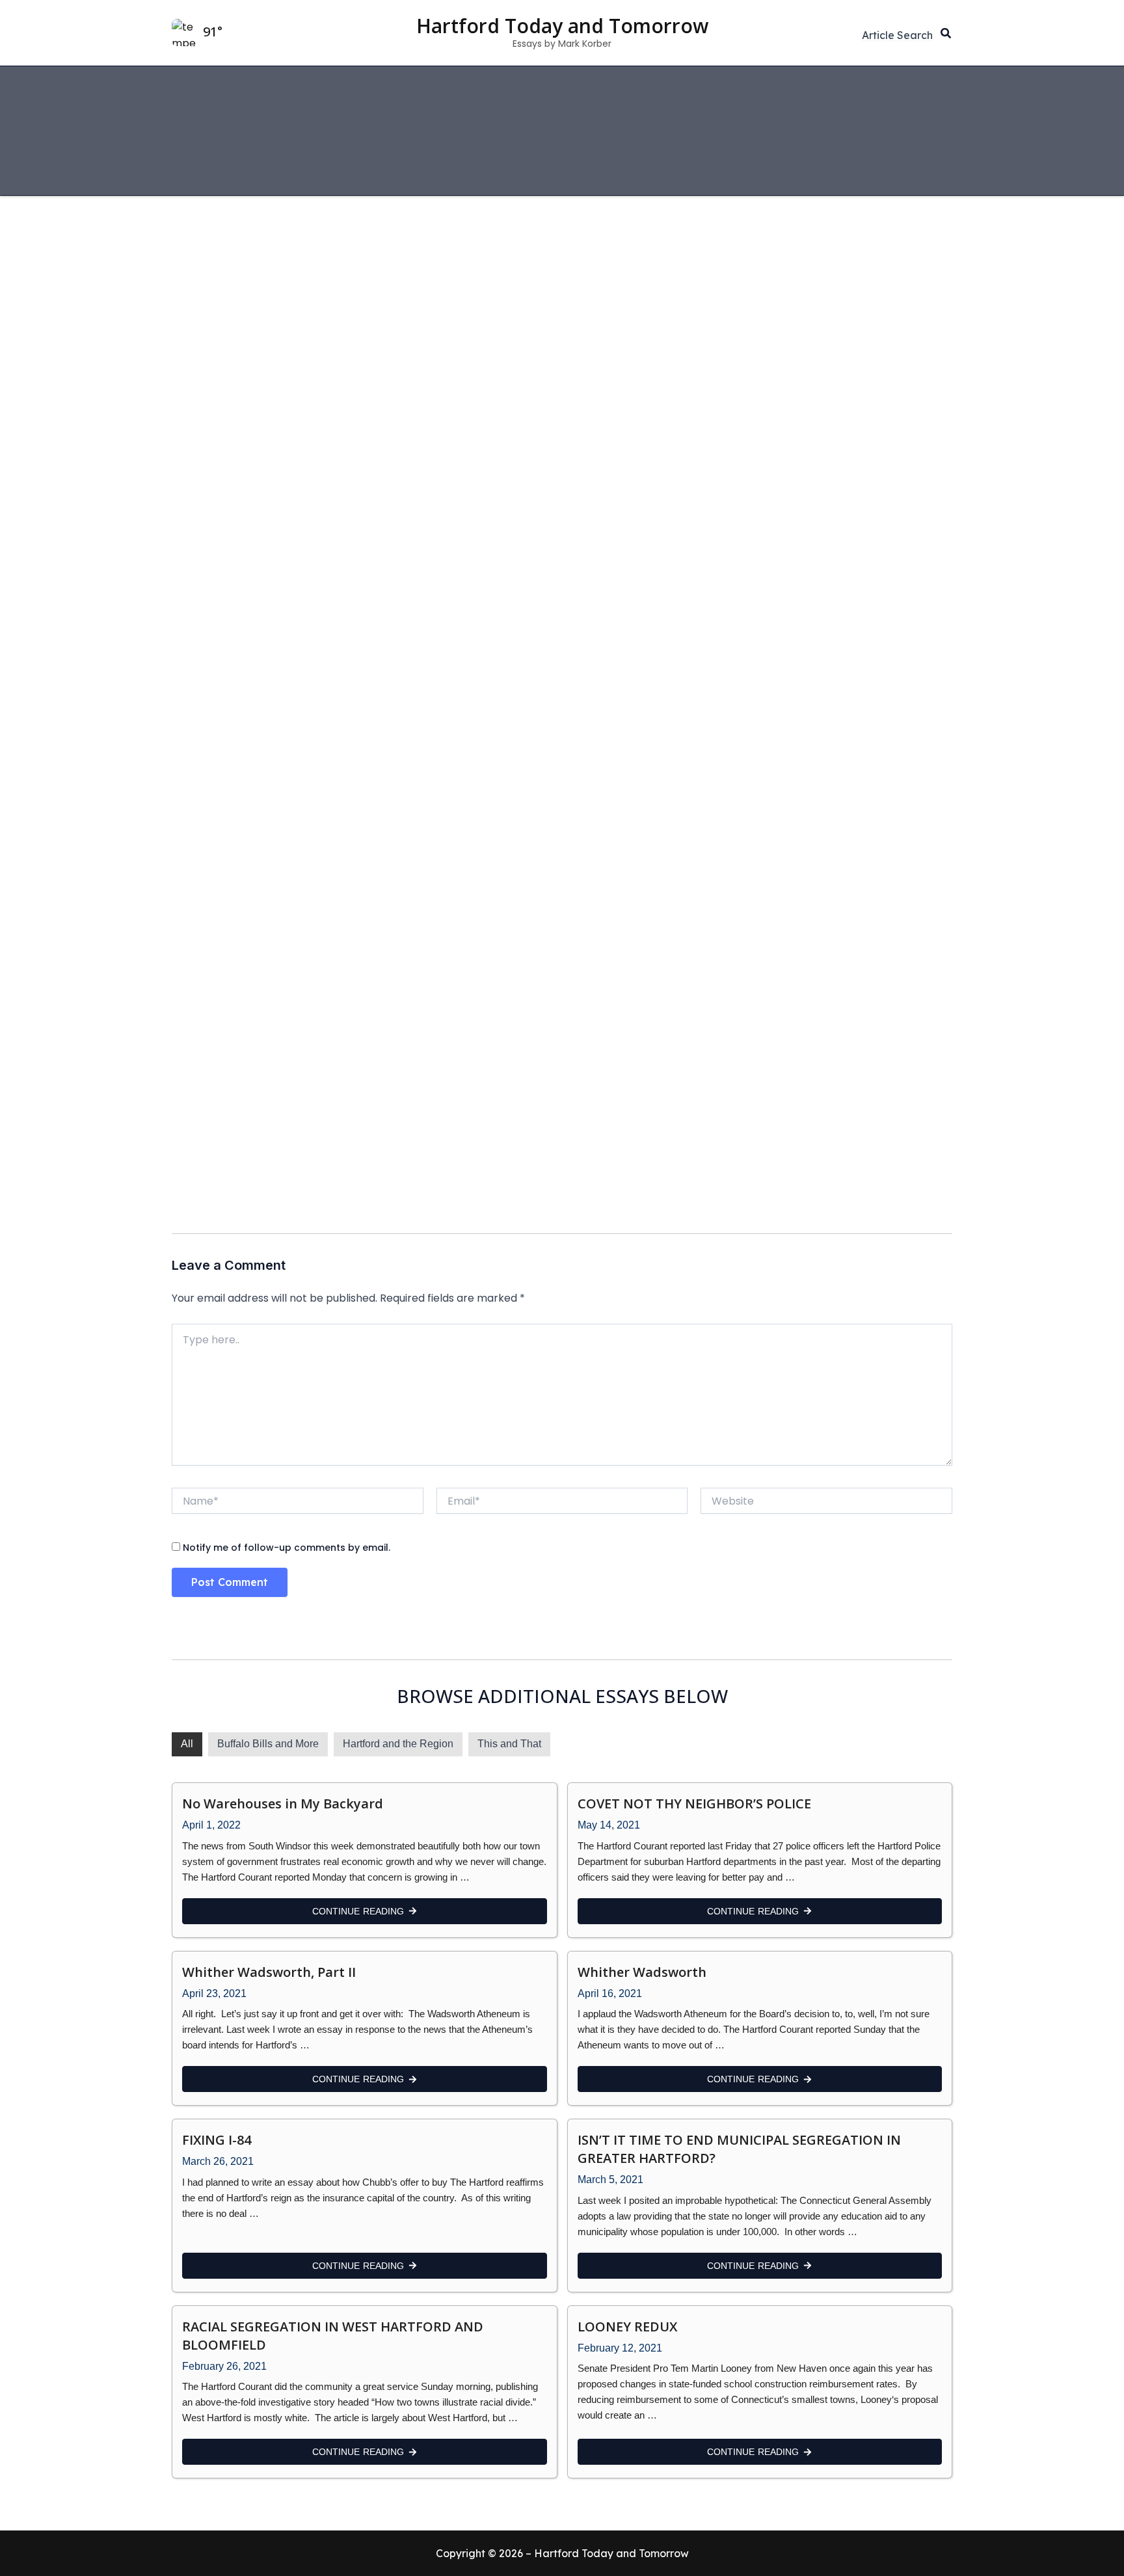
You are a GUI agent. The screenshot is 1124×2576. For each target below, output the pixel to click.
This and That (509, 1744)
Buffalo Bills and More (268, 1744)
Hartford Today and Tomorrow (562, 26)
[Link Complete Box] (365, 1860)
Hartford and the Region (398, 1744)
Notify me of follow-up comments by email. (287, 1548)
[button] (946, 35)
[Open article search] (897, 35)
